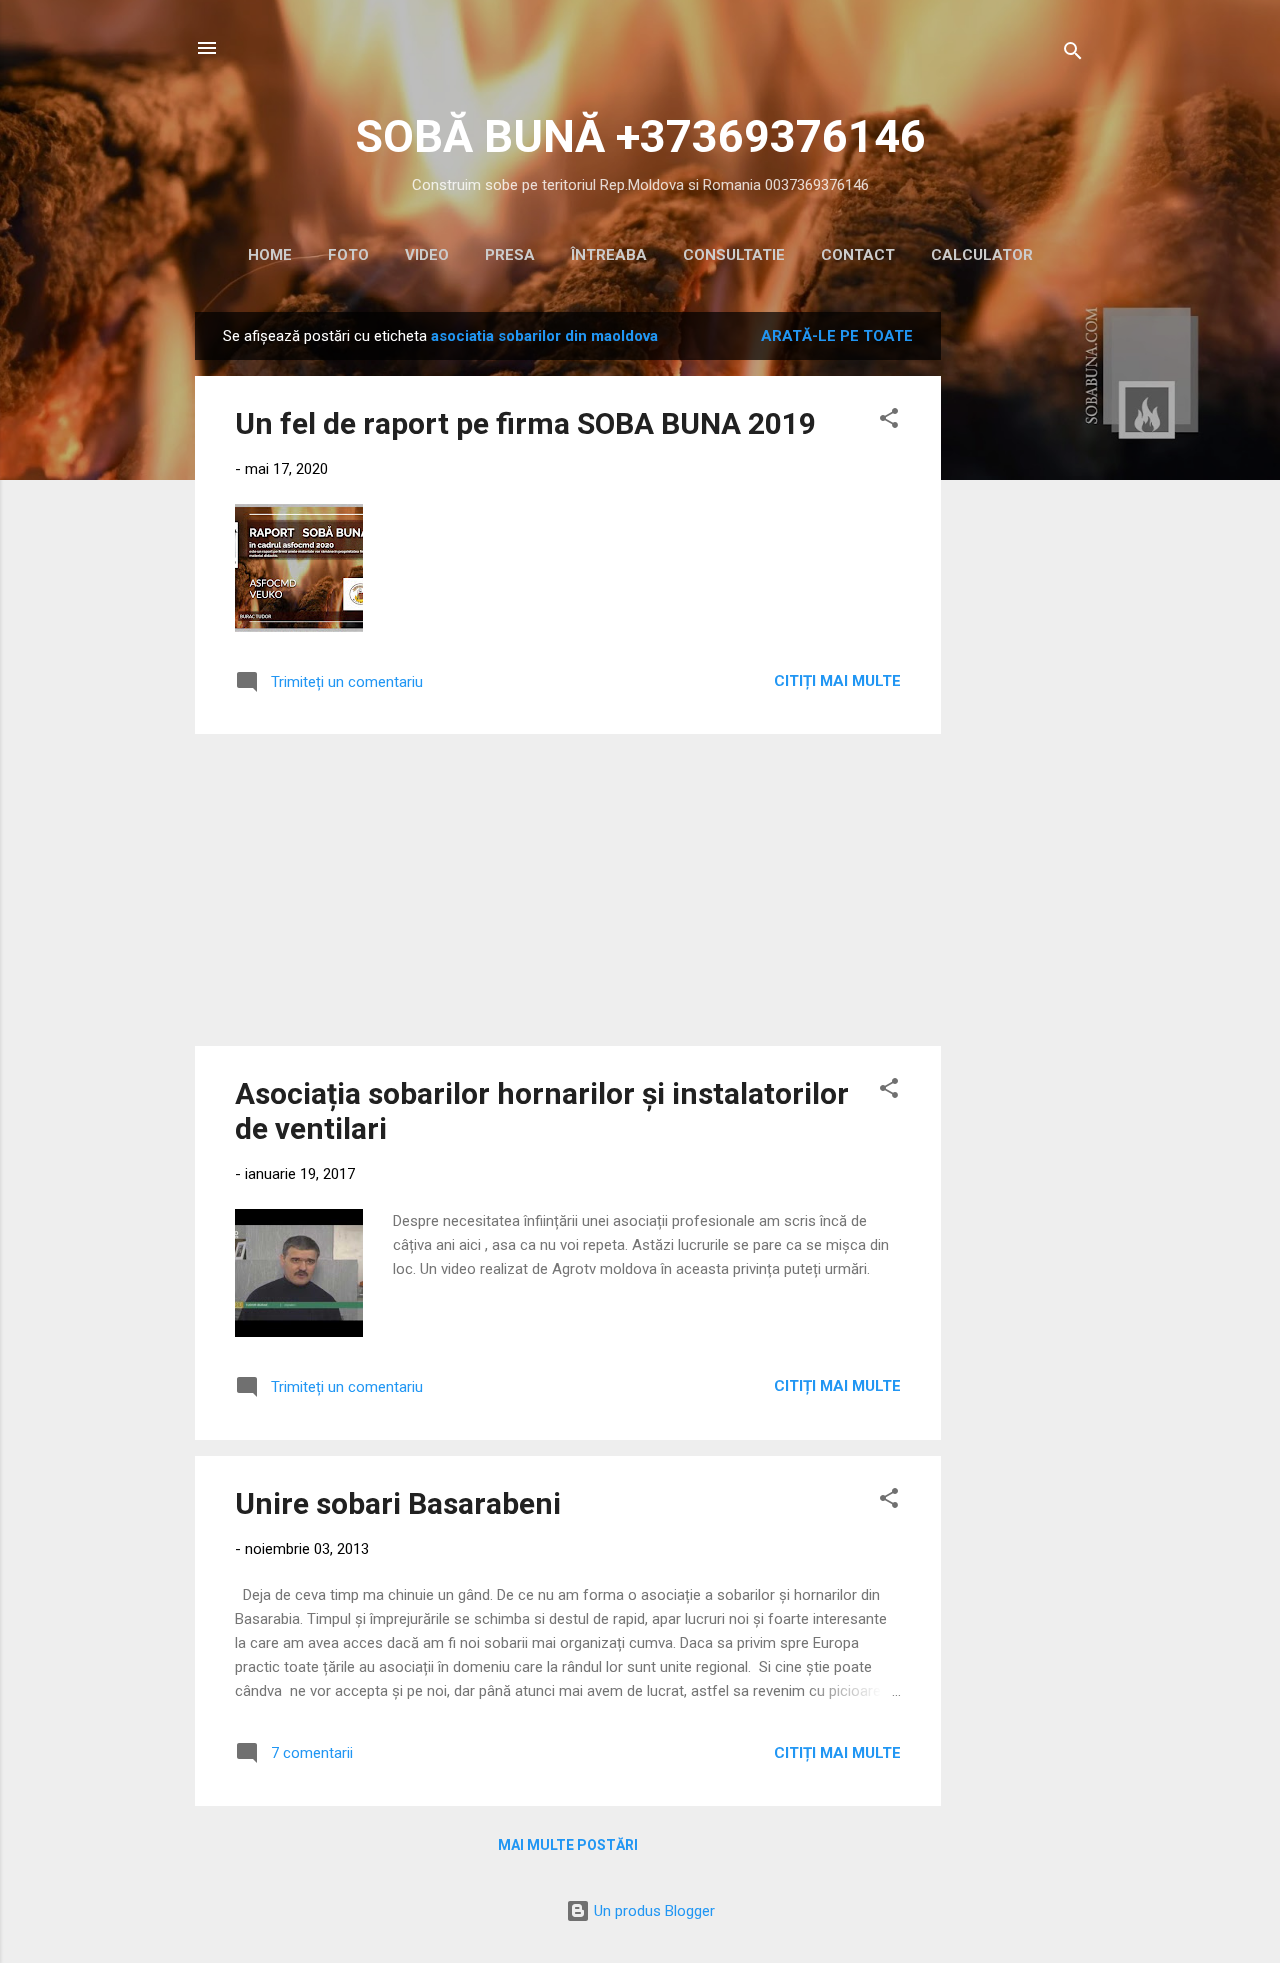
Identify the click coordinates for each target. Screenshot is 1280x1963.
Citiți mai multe (837, 681)
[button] (889, 421)
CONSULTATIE (734, 255)
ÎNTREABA (609, 255)
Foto (348, 255)
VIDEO (427, 255)
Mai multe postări (568, 1845)
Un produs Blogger (652, 1911)
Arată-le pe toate (837, 336)
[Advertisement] (1021, 612)
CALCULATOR (982, 255)
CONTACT (858, 255)
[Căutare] (1073, 54)
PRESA (510, 255)
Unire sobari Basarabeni (398, 1503)
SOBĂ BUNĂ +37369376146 (640, 136)
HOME (270, 255)
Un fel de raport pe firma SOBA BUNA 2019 (525, 423)
